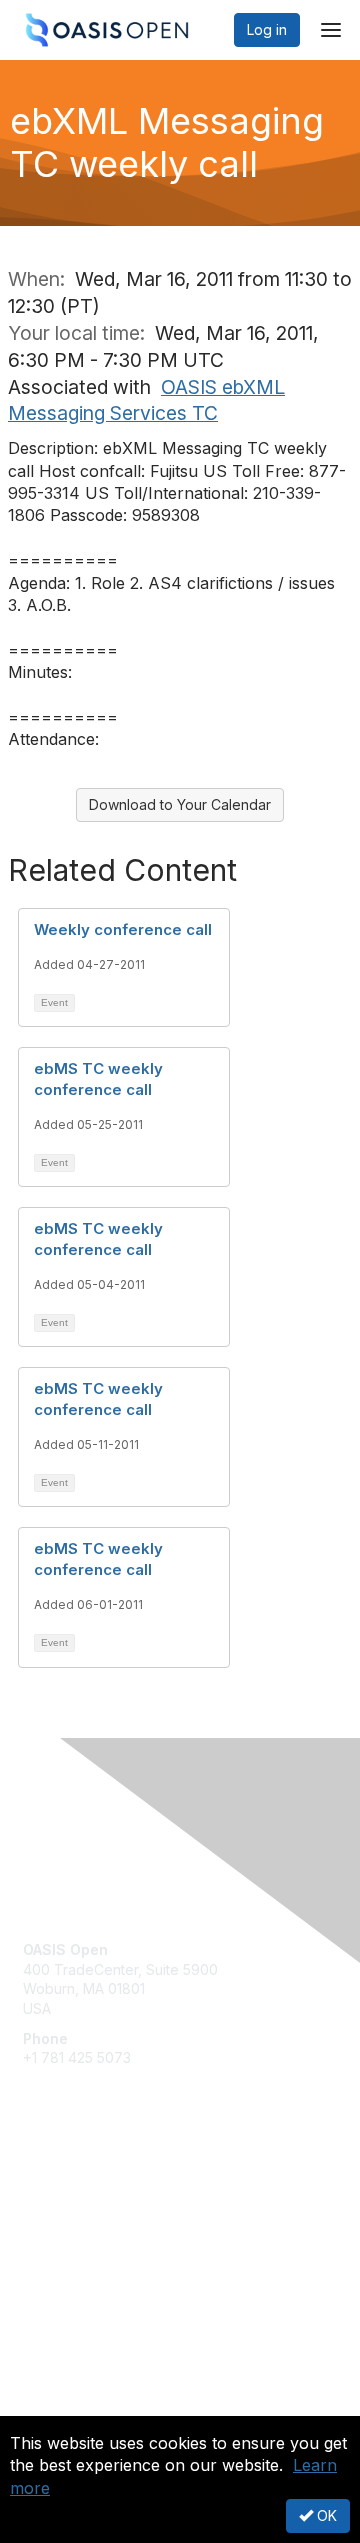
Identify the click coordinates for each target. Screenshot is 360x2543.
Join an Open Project (93, 2218)
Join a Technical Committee (114, 2248)
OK (325, 2515)
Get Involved (65, 2189)
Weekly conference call (123, 929)
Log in (267, 29)
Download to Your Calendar (180, 804)
